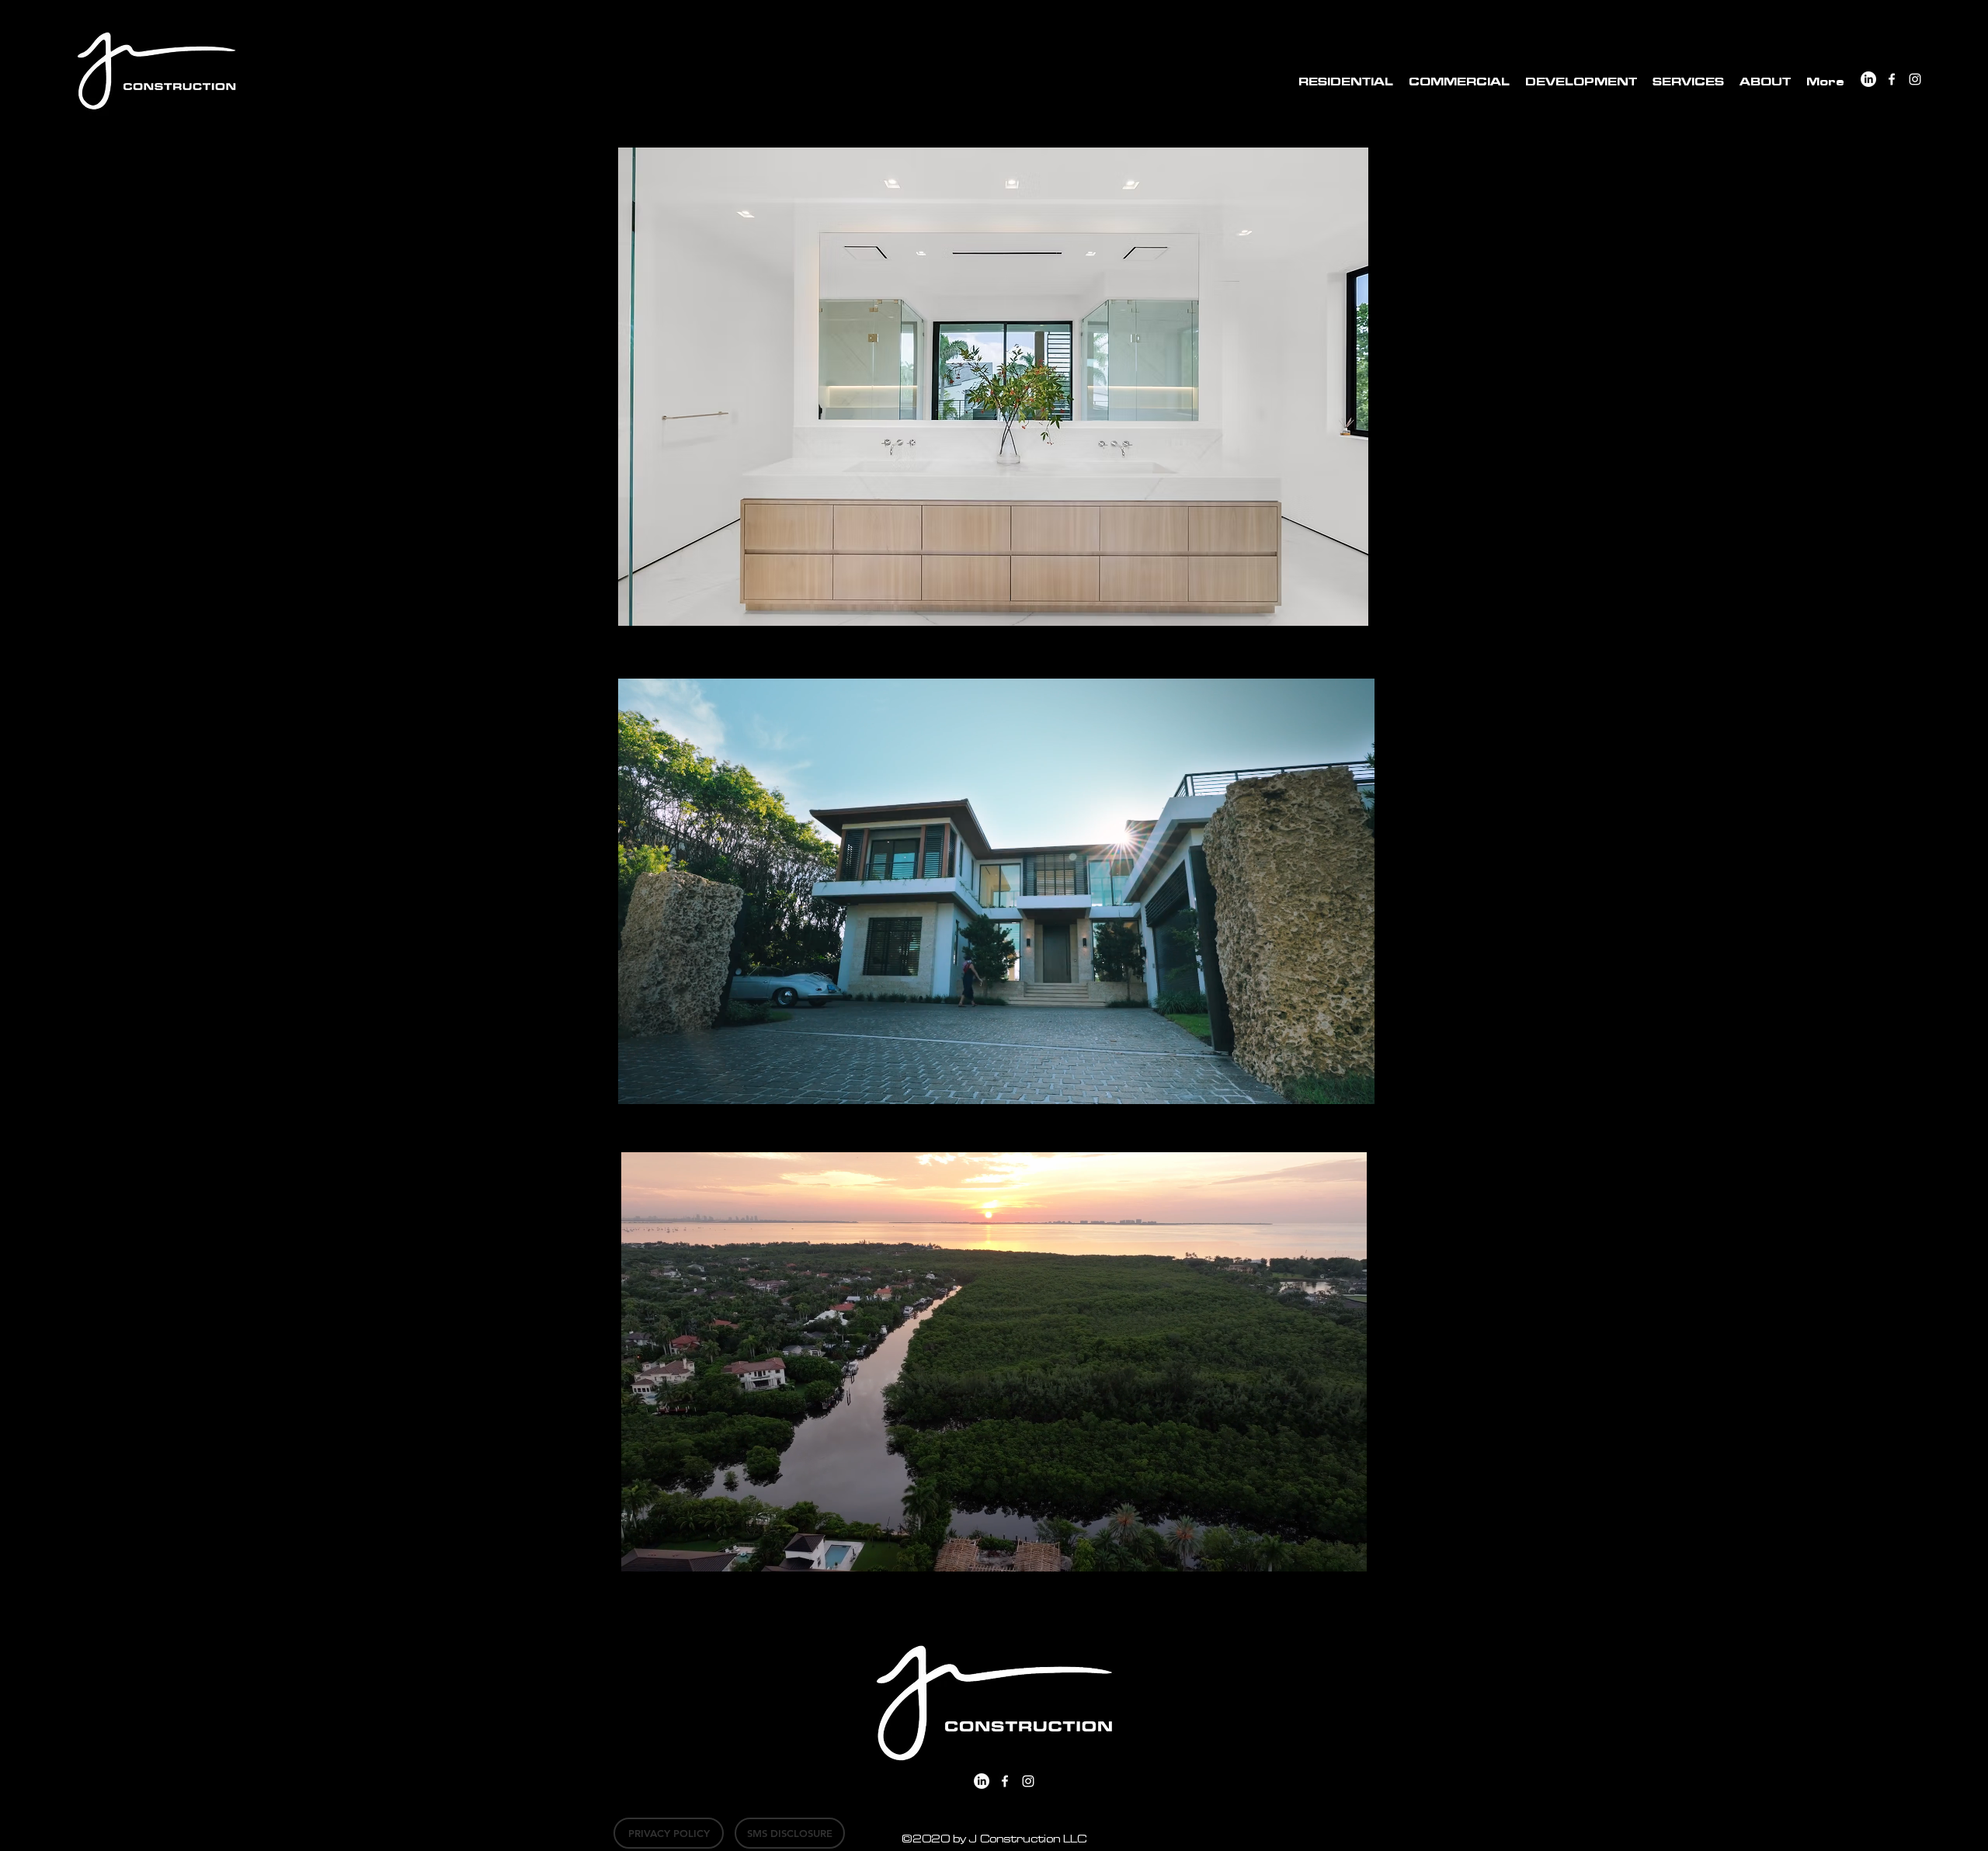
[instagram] (1915, 79)
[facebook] (1892, 79)
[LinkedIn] (1868, 79)
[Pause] (638, 1084)
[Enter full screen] (1354, 1084)
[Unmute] (665, 1084)
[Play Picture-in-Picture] (1327, 1084)
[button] (1346, 82)
